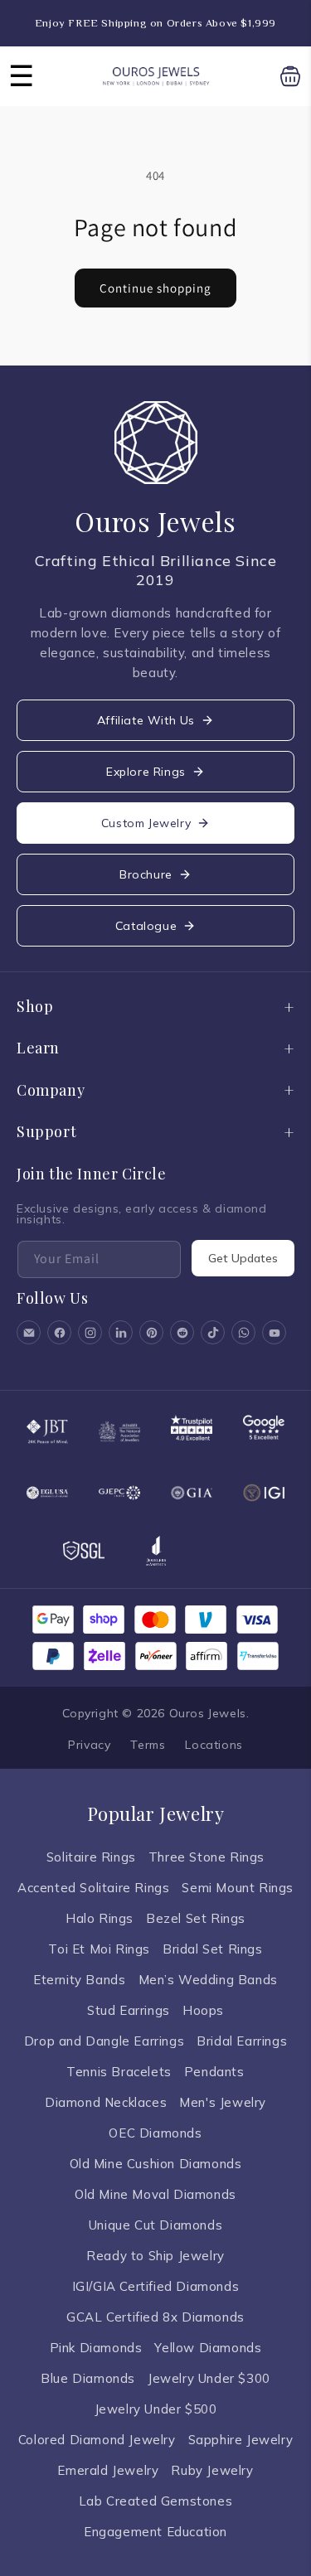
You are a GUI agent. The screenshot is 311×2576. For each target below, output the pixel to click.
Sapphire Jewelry (241, 2440)
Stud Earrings (129, 2010)
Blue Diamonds (88, 2378)
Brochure (146, 874)
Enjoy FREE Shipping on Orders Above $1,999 (155, 23)
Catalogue (146, 926)
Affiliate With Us (146, 720)
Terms (148, 1745)
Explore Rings (146, 772)
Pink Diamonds (96, 2348)
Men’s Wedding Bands (208, 1980)
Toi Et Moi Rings (99, 1949)
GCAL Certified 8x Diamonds (155, 2317)
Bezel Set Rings (196, 1918)
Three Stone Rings (207, 1857)
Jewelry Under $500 (156, 2409)
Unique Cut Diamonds (155, 2225)
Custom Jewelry (146, 823)
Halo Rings (100, 1918)
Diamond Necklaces (106, 2102)
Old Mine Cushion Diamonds (156, 2164)
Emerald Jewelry (108, 2470)
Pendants (214, 2072)
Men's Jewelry (223, 2102)
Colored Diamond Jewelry (97, 2440)
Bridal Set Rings (213, 1949)
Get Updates (243, 1258)
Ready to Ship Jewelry (155, 2256)
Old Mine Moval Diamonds (155, 2194)
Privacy (89, 1745)
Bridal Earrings (242, 2041)
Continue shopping (155, 288)
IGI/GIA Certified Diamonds (156, 2286)
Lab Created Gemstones (156, 2501)
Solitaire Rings (91, 1857)
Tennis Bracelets (119, 2072)
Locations (214, 1745)
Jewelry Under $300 (209, 2378)
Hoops (203, 2010)
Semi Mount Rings (238, 1888)
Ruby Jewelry (212, 2470)
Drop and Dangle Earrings (104, 2041)
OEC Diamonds (155, 2133)
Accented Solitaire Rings (93, 1888)
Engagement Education (155, 2532)
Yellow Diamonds (208, 2348)
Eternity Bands (79, 1980)
